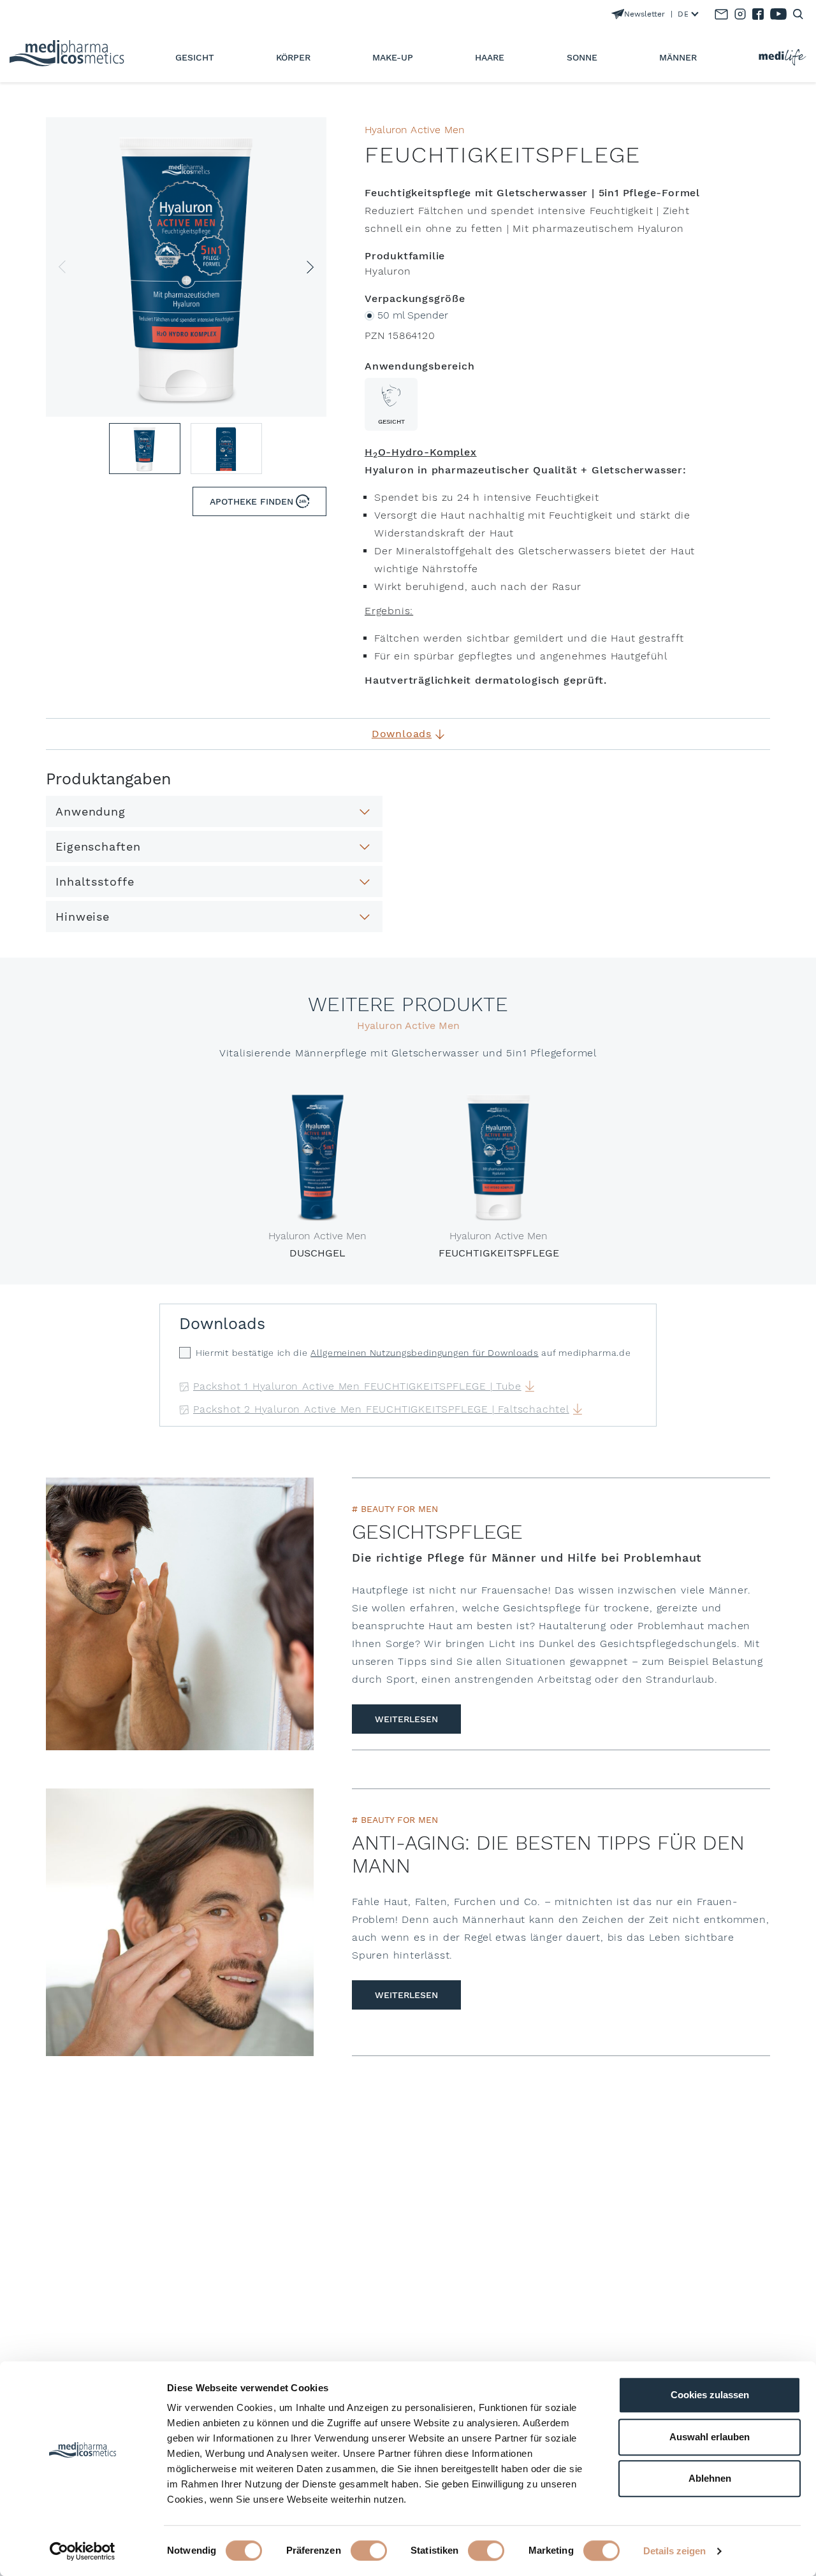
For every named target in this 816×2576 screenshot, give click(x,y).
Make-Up (393, 57)
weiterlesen (406, 1719)
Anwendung (91, 811)
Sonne (582, 57)
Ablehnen (710, 2478)
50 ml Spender (413, 315)
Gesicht (195, 57)
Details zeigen (674, 2551)
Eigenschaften (98, 846)
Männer (678, 57)
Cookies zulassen (710, 2395)
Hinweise (83, 917)
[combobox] (685, 14)
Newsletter (645, 14)
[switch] (369, 2551)
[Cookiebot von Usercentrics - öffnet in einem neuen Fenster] (83, 2551)
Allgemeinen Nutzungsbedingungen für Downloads (425, 1353)
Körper (293, 57)
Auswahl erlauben (710, 2437)
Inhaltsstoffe (95, 881)
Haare (490, 57)
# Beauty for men (395, 1509)
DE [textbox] (683, 14)
